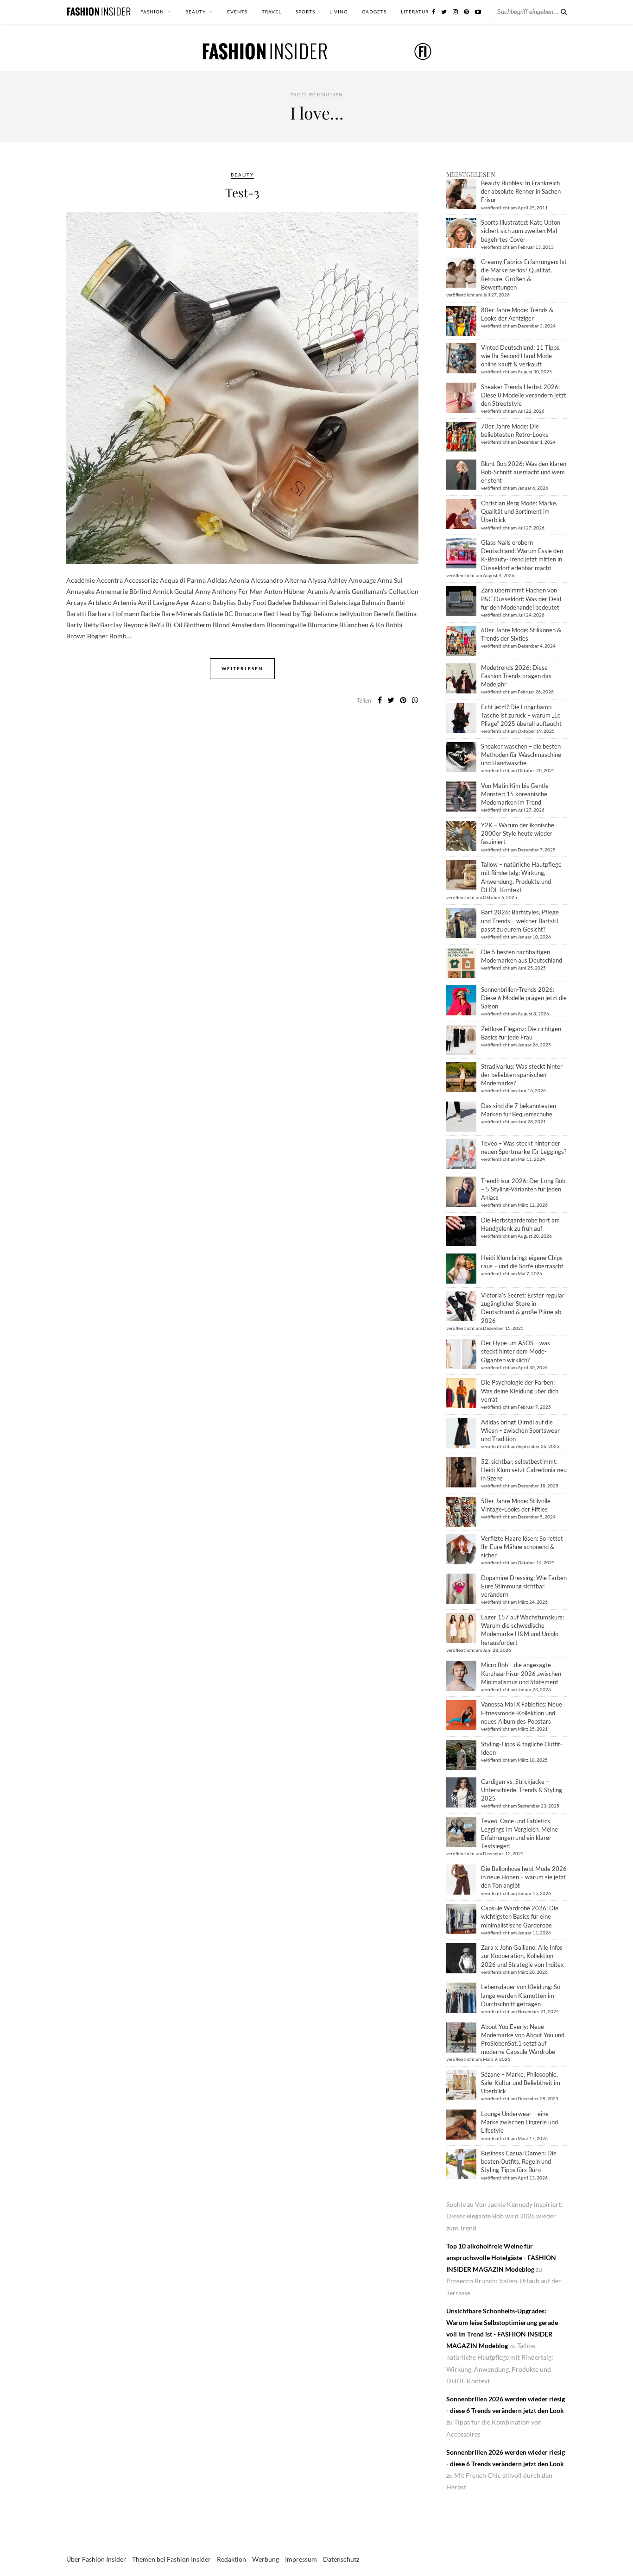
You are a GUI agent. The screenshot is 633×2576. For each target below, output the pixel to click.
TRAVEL (272, 12)
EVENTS (237, 12)
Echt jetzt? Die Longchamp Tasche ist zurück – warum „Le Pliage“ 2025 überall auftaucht (521, 715)
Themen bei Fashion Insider (171, 2559)
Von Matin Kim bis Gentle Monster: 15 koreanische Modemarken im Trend (515, 794)
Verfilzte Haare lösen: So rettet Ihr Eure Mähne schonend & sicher (522, 1547)
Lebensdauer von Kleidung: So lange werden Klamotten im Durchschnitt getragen (521, 1995)
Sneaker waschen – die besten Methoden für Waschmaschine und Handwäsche (521, 755)
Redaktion (231, 2559)
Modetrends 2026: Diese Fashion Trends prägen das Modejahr (516, 676)
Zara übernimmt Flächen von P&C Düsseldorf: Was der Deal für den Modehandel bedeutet (521, 598)
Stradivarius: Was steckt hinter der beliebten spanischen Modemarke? (522, 1075)
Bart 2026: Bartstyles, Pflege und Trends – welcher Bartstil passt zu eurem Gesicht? (520, 920)
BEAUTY (196, 12)
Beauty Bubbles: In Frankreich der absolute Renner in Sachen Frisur (521, 191)
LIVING (339, 12)
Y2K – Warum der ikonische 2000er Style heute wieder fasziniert (518, 833)
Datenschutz (341, 2559)
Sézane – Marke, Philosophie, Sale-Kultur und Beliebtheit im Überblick (521, 2083)
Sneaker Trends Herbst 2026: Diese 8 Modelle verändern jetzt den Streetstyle (524, 395)
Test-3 (242, 192)
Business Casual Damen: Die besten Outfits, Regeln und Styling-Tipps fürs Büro (519, 2161)
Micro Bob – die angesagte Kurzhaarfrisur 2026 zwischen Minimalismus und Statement (521, 1673)
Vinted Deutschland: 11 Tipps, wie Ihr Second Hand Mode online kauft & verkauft (521, 356)
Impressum (301, 2559)
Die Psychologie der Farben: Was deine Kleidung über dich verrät (520, 1391)
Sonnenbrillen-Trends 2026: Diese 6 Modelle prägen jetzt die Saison (524, 998)
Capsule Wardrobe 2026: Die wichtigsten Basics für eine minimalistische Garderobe (520, 1916)
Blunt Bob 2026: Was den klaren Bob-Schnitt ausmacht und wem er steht (524, 472)
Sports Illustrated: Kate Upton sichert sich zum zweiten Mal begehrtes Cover (521, 231)
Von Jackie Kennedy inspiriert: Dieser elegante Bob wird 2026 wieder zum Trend (504, 2216)
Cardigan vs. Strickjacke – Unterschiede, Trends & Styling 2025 (522, 1790)
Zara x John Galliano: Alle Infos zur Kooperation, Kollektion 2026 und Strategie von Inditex (522, 1956)
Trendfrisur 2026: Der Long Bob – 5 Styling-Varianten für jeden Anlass (523, 1189)
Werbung (266, 2559)
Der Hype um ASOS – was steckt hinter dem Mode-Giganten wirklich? (516, 1351)
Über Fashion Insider (96, 2559)
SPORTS (305, 12)
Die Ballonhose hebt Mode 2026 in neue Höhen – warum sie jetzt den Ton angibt (524, 1877)
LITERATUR (415, 12)
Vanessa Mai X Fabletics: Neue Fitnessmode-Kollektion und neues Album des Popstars (522, 1713)
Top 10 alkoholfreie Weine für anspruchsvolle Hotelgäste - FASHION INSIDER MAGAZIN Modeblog (501, 2258)
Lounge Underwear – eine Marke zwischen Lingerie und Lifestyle (519, 2122)
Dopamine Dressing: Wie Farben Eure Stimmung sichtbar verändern (524, 1586)
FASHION (152, 12)
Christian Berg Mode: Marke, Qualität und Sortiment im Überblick (519, 511)
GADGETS (374, 12)
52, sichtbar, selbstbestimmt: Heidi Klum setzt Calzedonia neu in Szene (524, 1470)
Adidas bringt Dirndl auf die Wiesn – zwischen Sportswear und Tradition (520, 1430)
